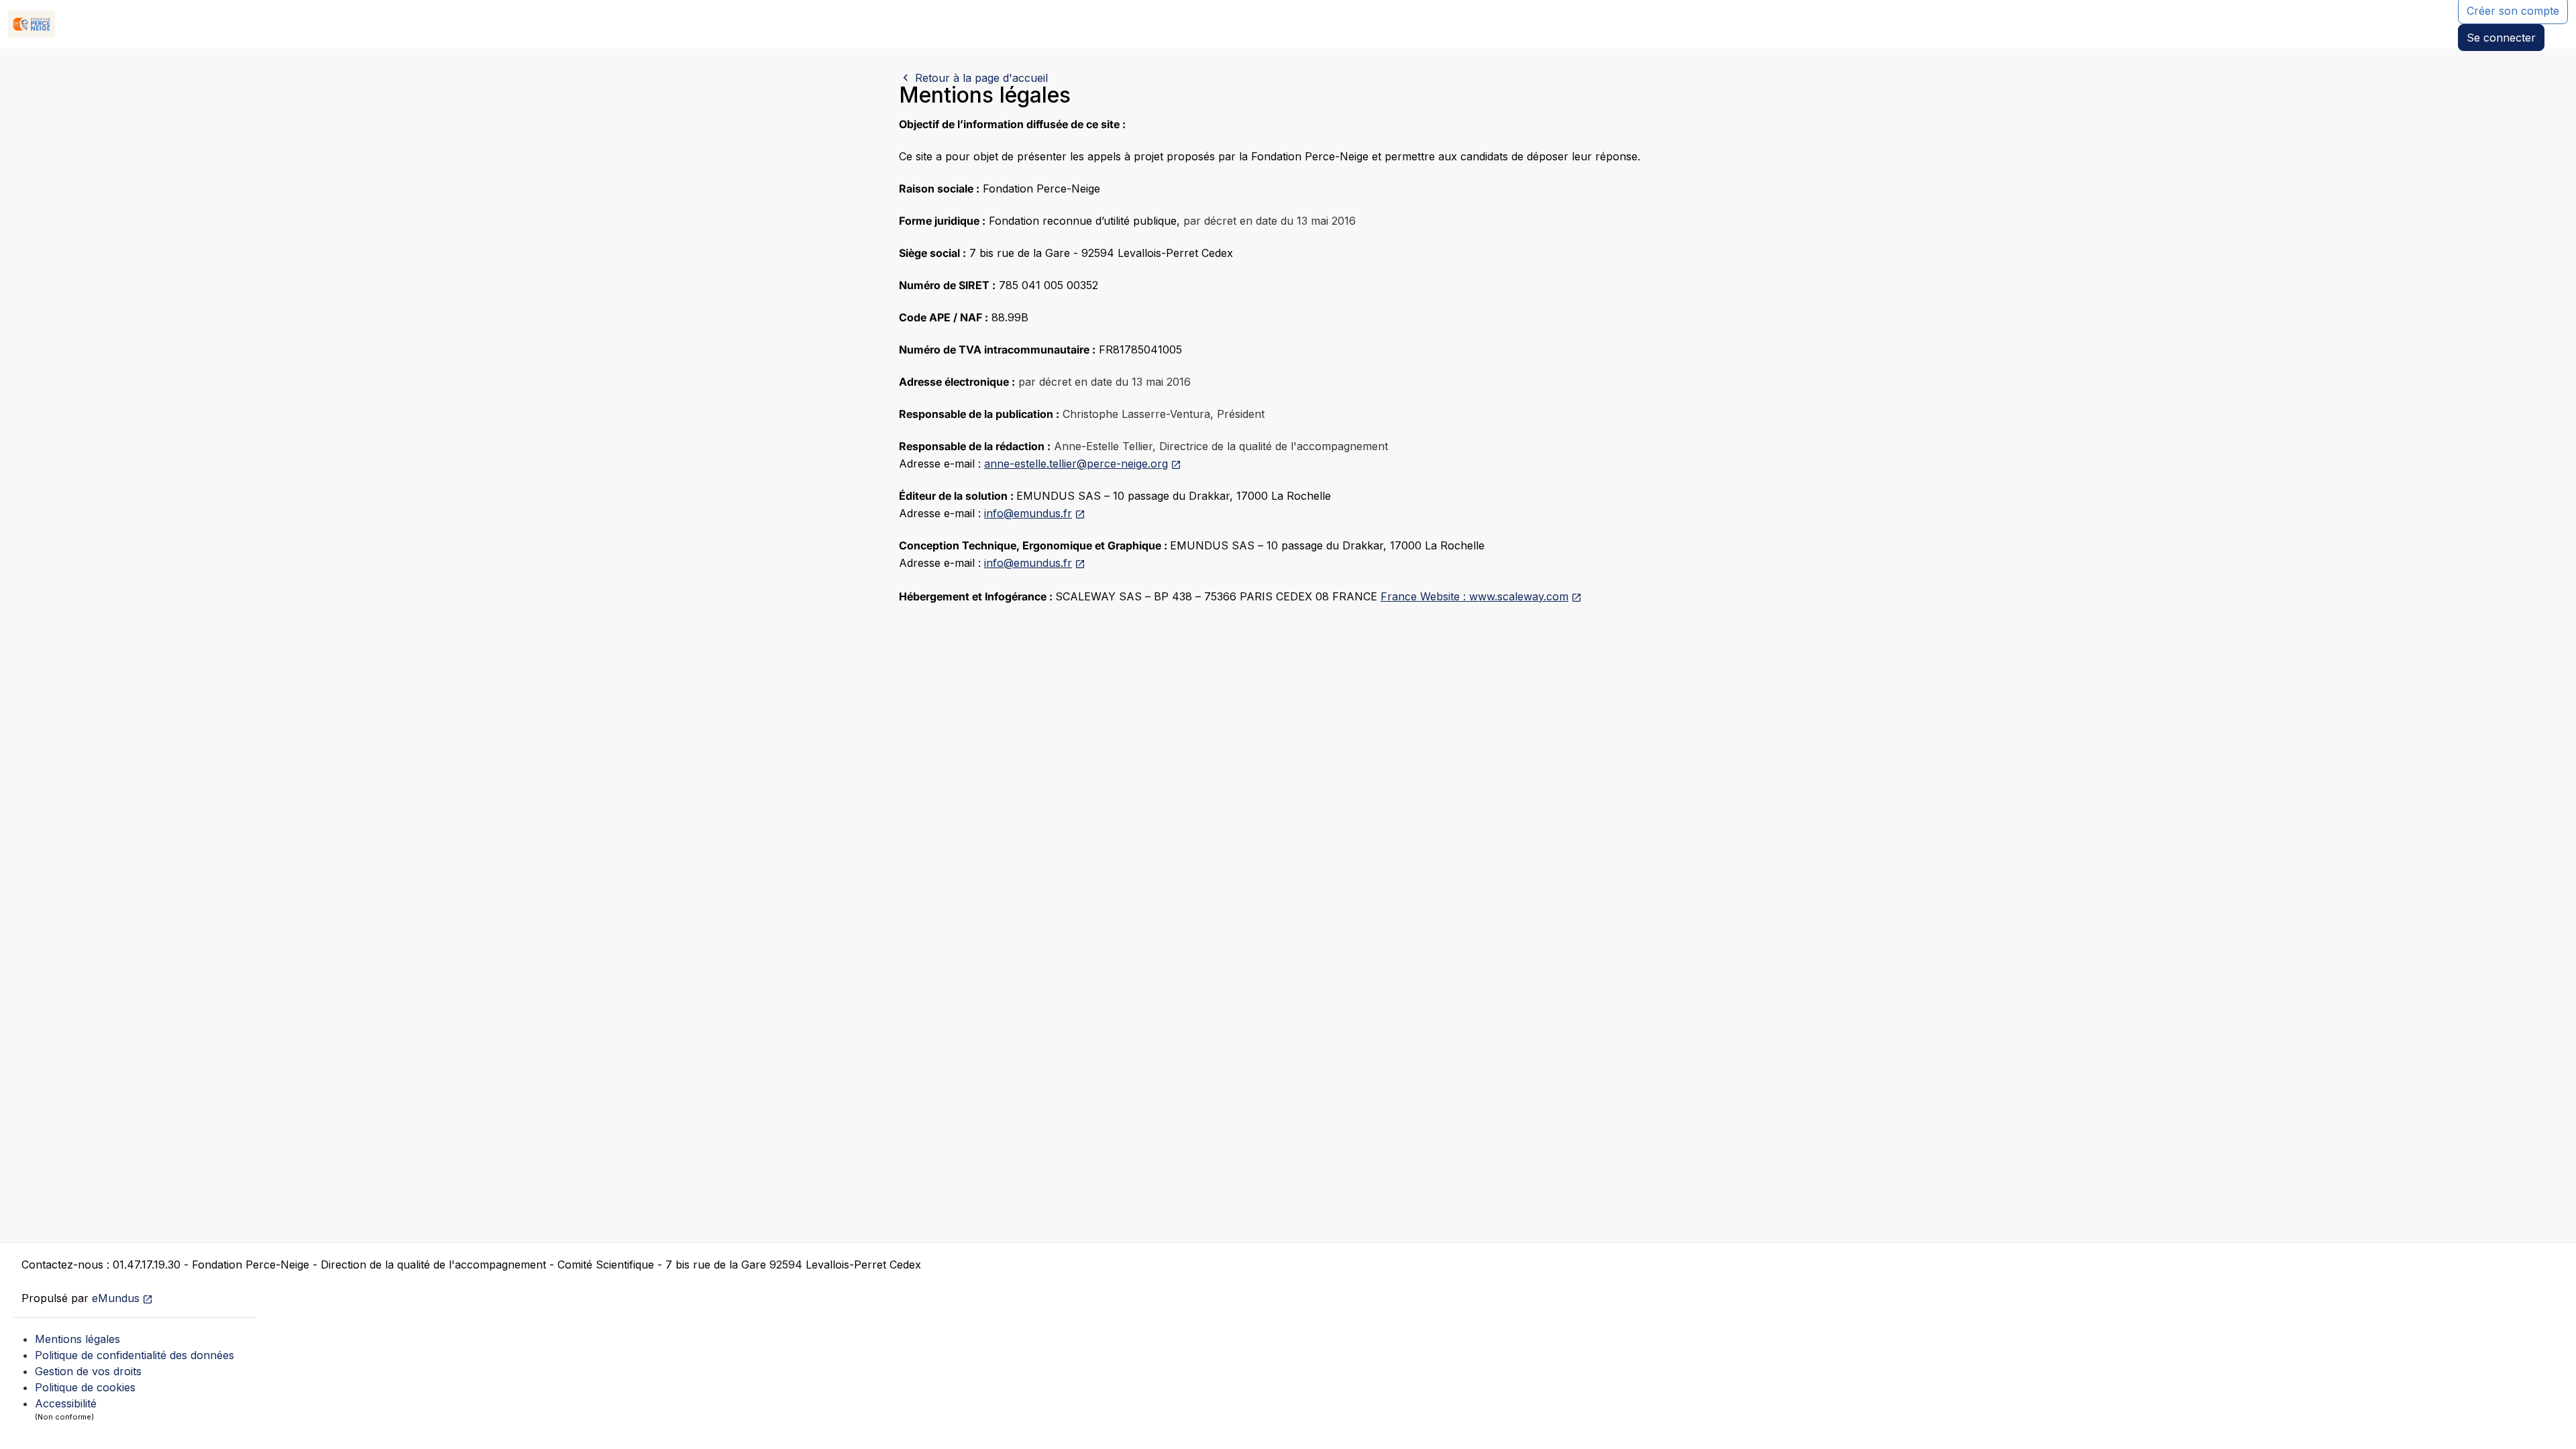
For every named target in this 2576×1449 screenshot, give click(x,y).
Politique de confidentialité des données (135, 1355)
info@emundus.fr (1028, 513)
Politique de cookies (85, 1387)
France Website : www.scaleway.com (1474, 596)
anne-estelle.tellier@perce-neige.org (1076, 464)
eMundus (116, 1298)
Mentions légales (77, 1339)
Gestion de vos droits (88, 1371)
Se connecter (2501, 38)
